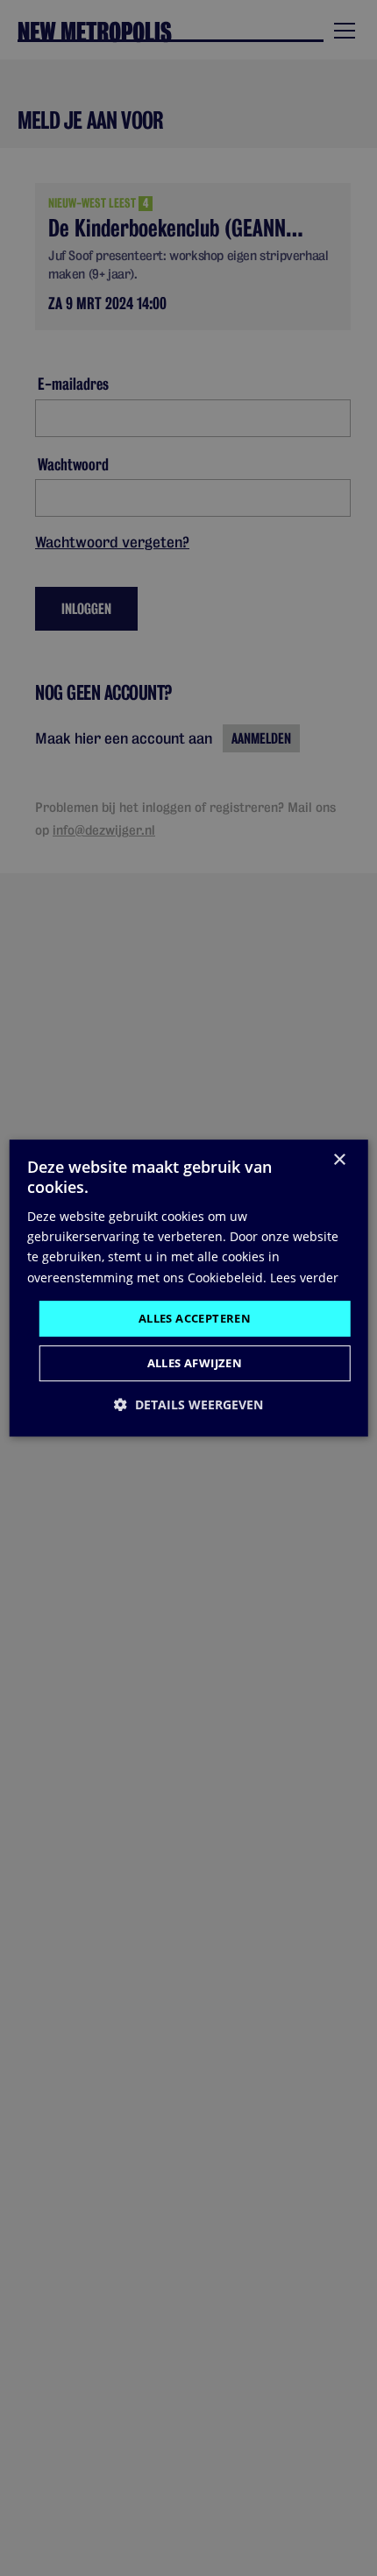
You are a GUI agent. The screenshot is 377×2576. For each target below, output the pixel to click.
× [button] (339, 1160)
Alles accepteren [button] (195, 1318)
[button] (188, 1404)
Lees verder (304, 1277)
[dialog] (189, 1288)
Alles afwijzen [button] (195, 1363)
